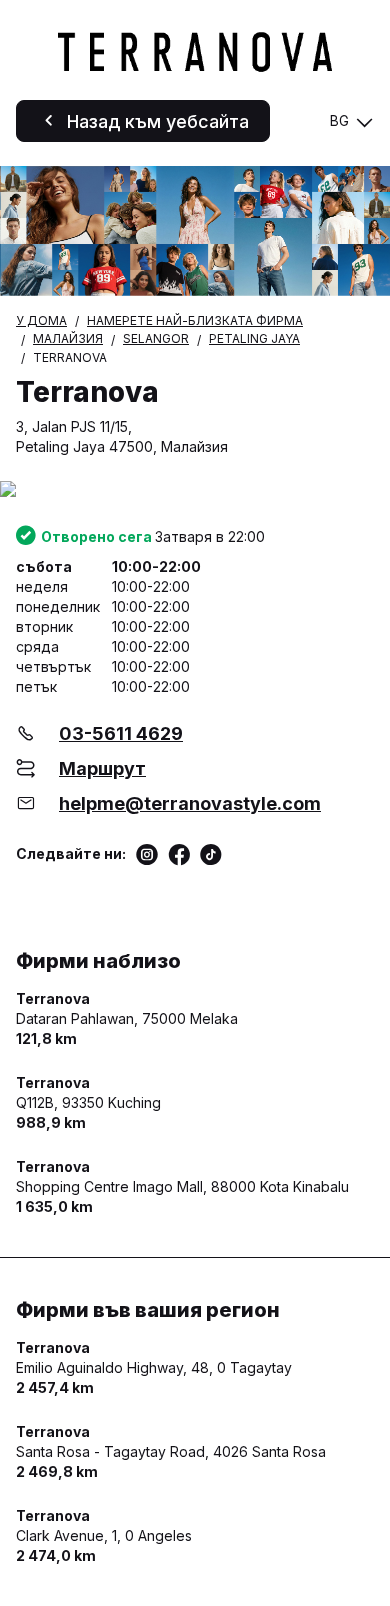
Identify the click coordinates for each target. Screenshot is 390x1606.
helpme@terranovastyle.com (190, 803)
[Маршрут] (195, 490)
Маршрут (102, 768)
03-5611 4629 (121, 733)
